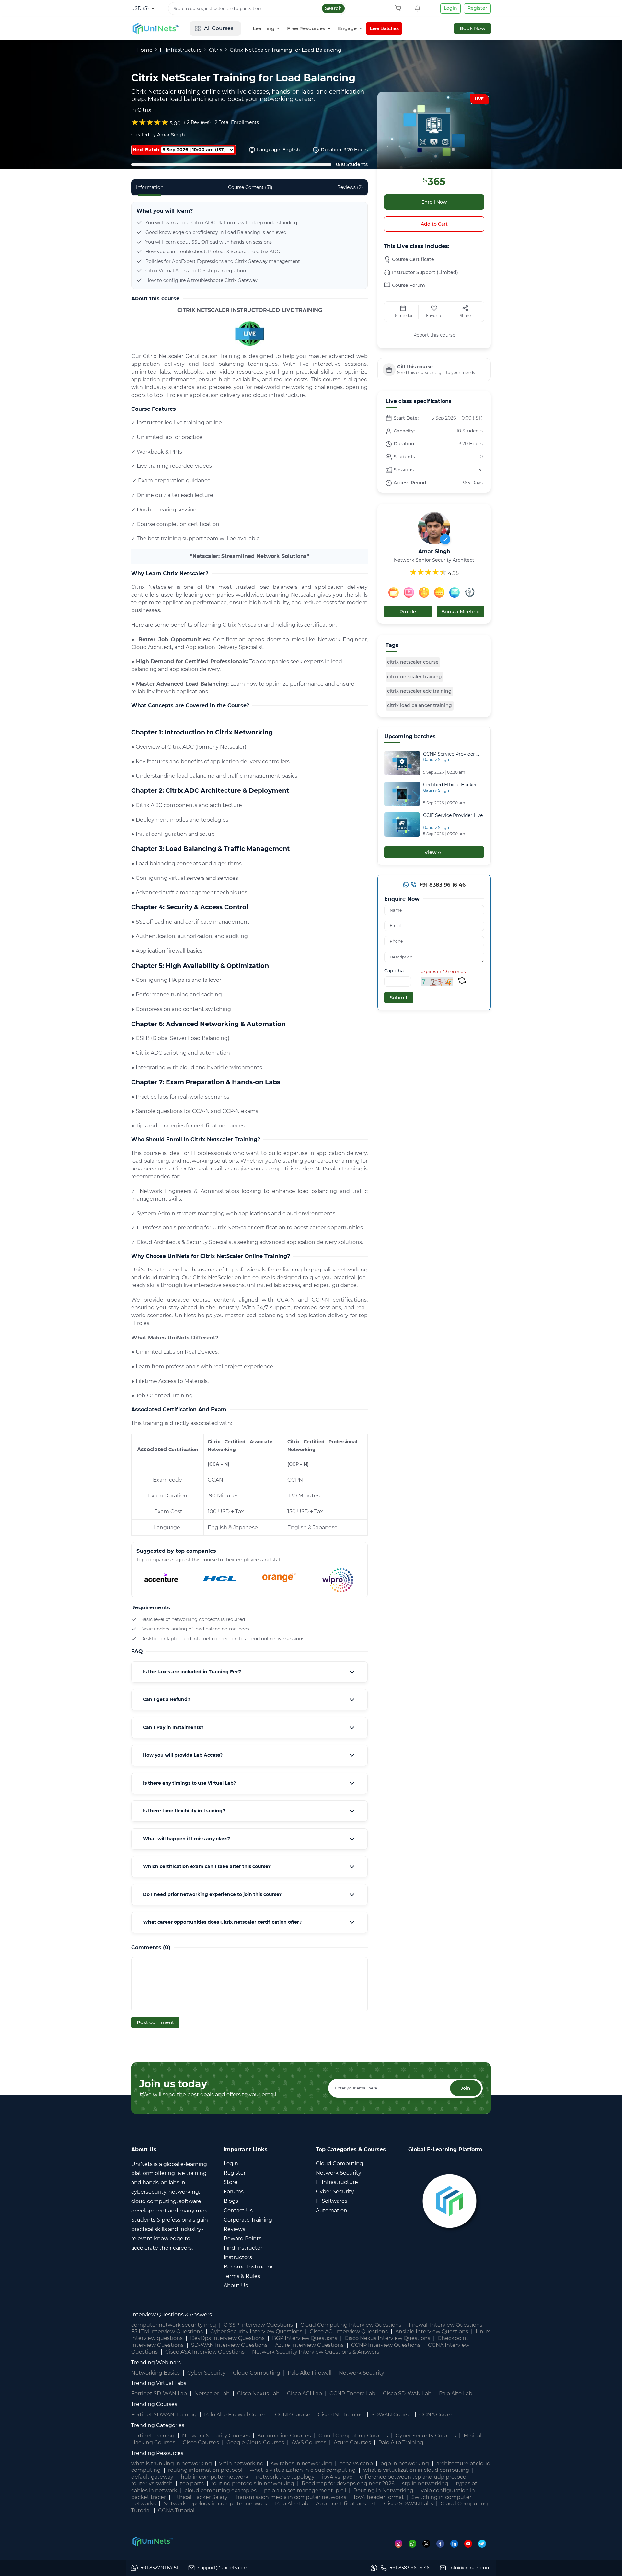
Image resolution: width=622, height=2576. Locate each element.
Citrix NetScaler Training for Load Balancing (286, 50)
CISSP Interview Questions (258, 2325)
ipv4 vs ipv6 (337, 2477)
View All (434, 852)
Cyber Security (206, 2373)
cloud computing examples (221, 2490)
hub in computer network (215, 2477)
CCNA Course (437, 2415)
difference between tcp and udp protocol (414, 2477)
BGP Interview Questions (305, 2338)
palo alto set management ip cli (305, 2490)
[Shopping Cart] (399, 8)
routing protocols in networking (253, 2484)
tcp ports (192, 2484)
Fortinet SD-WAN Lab (159, 2394)
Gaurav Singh (436, 760)
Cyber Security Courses (426, 2436)
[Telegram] (484, 2543)
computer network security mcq (174, 2325)
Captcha (394, 971)
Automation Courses (284, 2436)
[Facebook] (443, 2543)
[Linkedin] (457, 2543)
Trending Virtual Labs (159, 2383)
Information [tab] (150, 187)
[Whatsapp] (406, 886)
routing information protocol (205, 2470)
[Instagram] (402, 2543)
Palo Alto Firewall (310, 2373)
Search (333, 8)
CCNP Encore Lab (352, 2394)
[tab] (249, 1672)
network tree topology (285, 2477)
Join (466, 2088)
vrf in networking (242, 2464)
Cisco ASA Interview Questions (205, 2352)
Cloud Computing (257, 2373)
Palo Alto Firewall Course (236, 2415)
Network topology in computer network (215, 2504)
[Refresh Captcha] (462, 981)
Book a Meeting (461, 612)
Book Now (472, 28)
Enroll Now (434, 202)
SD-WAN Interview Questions (229, 2345)
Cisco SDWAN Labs (409, 2504)
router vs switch (152, 2484)
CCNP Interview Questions (386, 2345)
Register (477, 8)
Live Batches (384, 28)
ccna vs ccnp (356, 2464)
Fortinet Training (153, 2436)
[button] (249, 1672)
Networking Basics (155, 2373)
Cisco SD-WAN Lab (407, 2394)
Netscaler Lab (212, 2394)
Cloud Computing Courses (353, 2436)
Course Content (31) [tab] (250, 187)
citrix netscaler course (413, 662)
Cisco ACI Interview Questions (349, 2331)
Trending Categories (158, 2425)
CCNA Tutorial (176, 2510)
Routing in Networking (383, 2490)
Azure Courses (352, 2442)
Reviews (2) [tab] (350, 187)
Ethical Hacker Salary (200, 2497)
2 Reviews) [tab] (200, 122)
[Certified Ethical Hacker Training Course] (402, 793)
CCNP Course (293, 2415)
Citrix (216, 50)
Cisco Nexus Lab (258, 2394)
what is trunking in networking (172, 2464)
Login (450, 8)
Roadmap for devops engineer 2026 (348, 2484)
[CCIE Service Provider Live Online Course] (402, 824)
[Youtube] (471, 2543)
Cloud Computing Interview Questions (351, 2325)
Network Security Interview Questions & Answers (316, 2352)
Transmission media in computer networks (291, 2497)
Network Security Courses (216, 2436)
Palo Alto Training (401, 2442)
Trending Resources (157, 2453)
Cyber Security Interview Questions (256, 2331)
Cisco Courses (201, 2442)
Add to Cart (434, 224)
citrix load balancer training (420, 705)
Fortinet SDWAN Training (164, 2415)
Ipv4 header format (379, 2497)
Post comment (155, 2022)
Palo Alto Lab (456, 2394)
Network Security (362, 2373)
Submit (399, 997)
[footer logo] (152, 2541)
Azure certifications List (346, 2504)
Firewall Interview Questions (446, 2325)
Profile (408, 612)
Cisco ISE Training (341, 2415)
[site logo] (155, 28)
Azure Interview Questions (309, 2345)
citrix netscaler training (415, 677)
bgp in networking (405, 2464)
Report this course (434, 335)
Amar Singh (171, 135)
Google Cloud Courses (255, 2442)
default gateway (152, 2477)
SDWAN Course (392, 2415)
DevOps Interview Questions (227, 2338)
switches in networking (302, 2464)
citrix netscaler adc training (419, 691)
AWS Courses (309, 2442)
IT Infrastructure (181, 50)
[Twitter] (429, 2543)
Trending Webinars (156, 2363)
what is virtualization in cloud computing (303, 2470)
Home (144, 50)
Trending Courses (154, 2404)
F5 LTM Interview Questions (167, 2331)
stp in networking (425, 2484)
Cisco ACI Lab (305, 2394)
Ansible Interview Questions (432, 2331)
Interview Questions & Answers (172, 2315)
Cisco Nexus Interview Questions (387, 2338)
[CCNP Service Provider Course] (402, 762)
